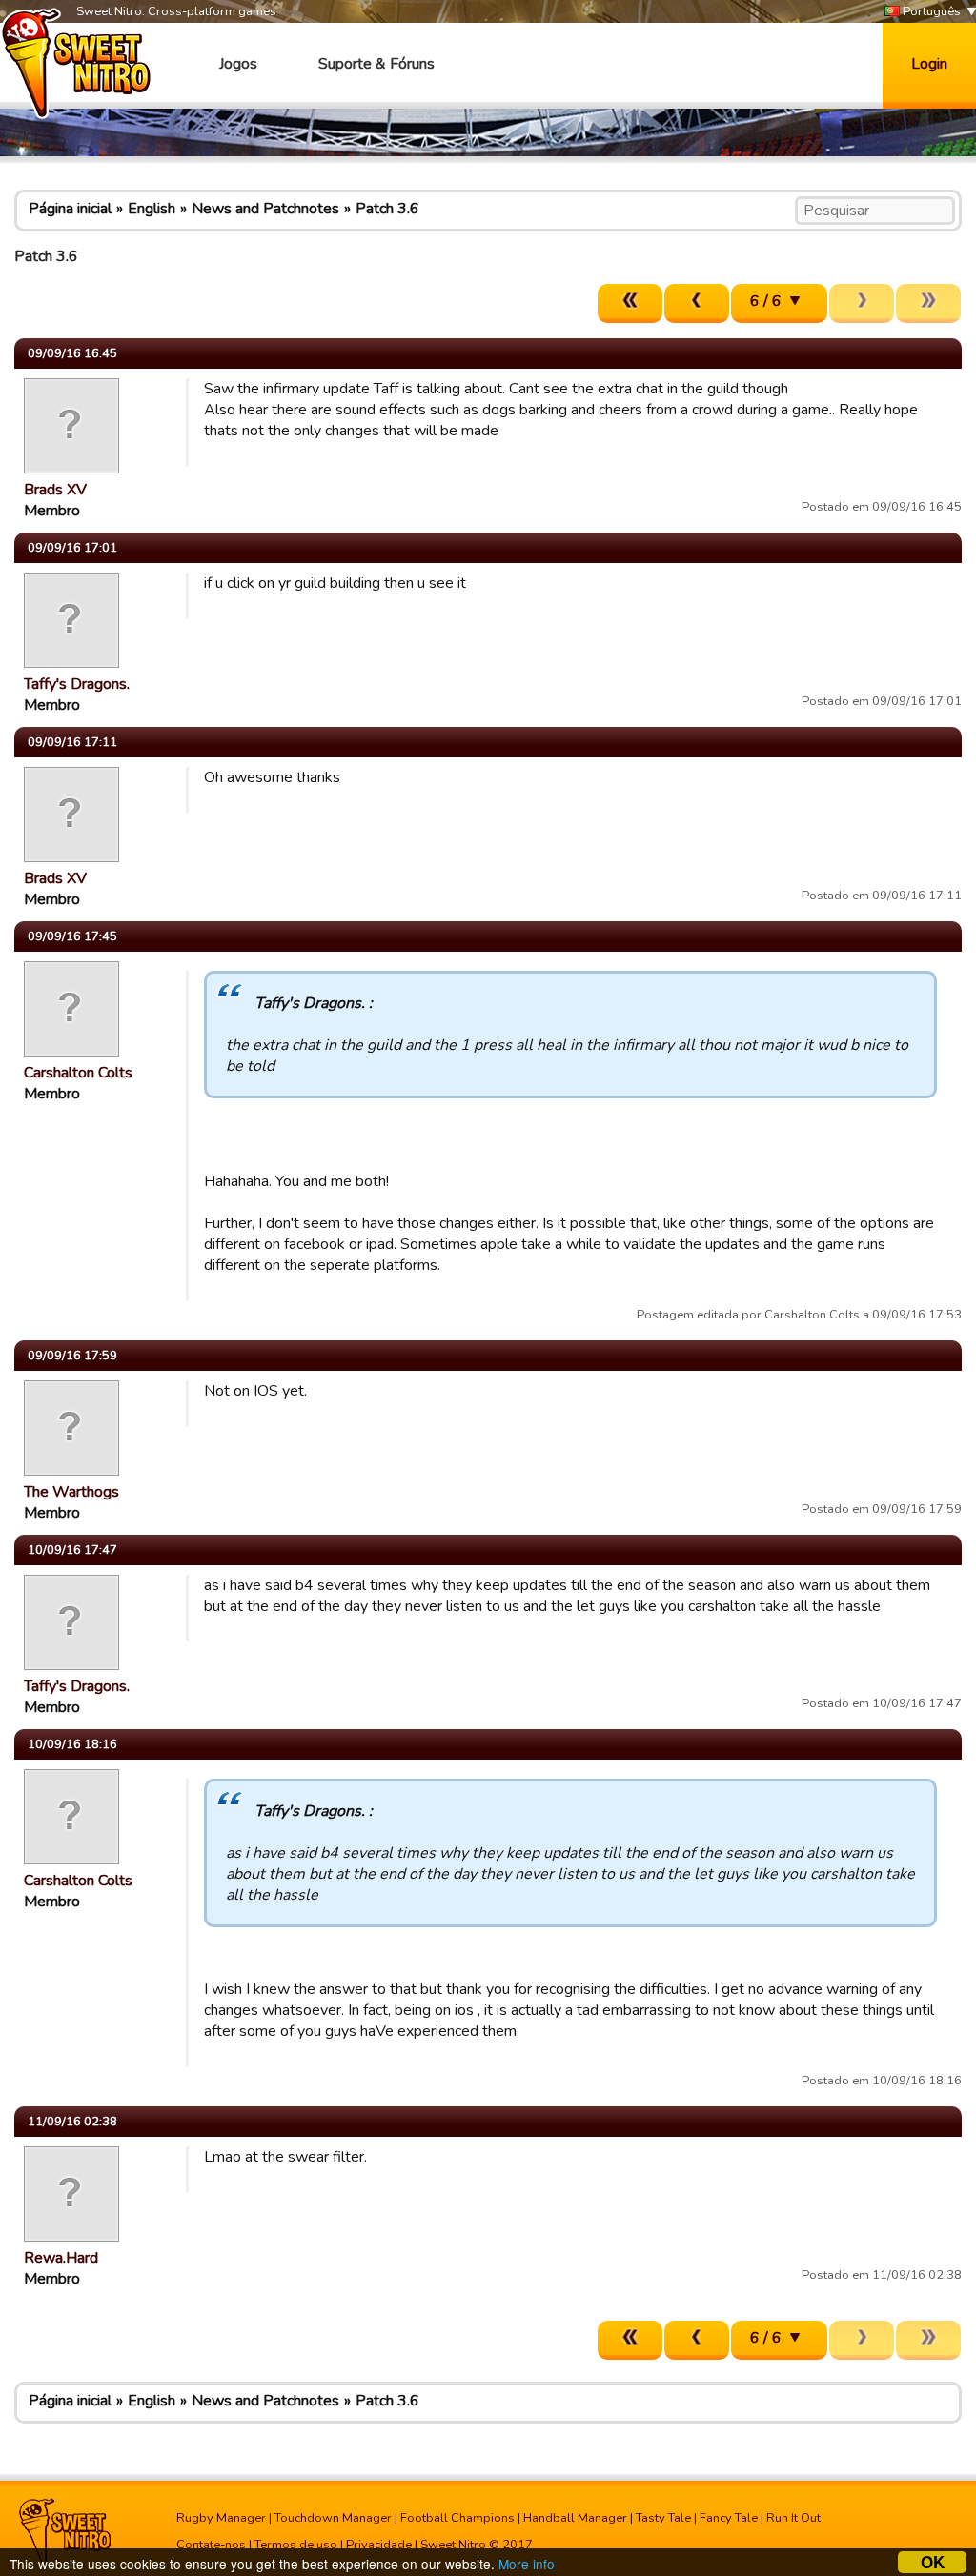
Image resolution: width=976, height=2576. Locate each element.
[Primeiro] (630, 303)
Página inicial (70, 209)
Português (930, 11)
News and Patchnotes (265, 209)
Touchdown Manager (333, 2518)
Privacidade (379, 2545)
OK (933, 2562)
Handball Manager (575, 2518)
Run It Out (793, 2518)
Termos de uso (296, 2545)
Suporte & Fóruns (376, 64)
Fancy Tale (729, 2518)
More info (527, 2564)
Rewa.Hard (61, 2258)
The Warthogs (71, 1492)
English (152, 209)
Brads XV (55, 490)
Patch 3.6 (387, 209)
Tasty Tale (663, 2518)
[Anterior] (697, 303)
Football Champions (457, 2518)
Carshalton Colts (78, 1073)
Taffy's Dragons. (77, 684)
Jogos (238, 64)
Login (929, 64)
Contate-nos (211, 2545)
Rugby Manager (221, 2518)
